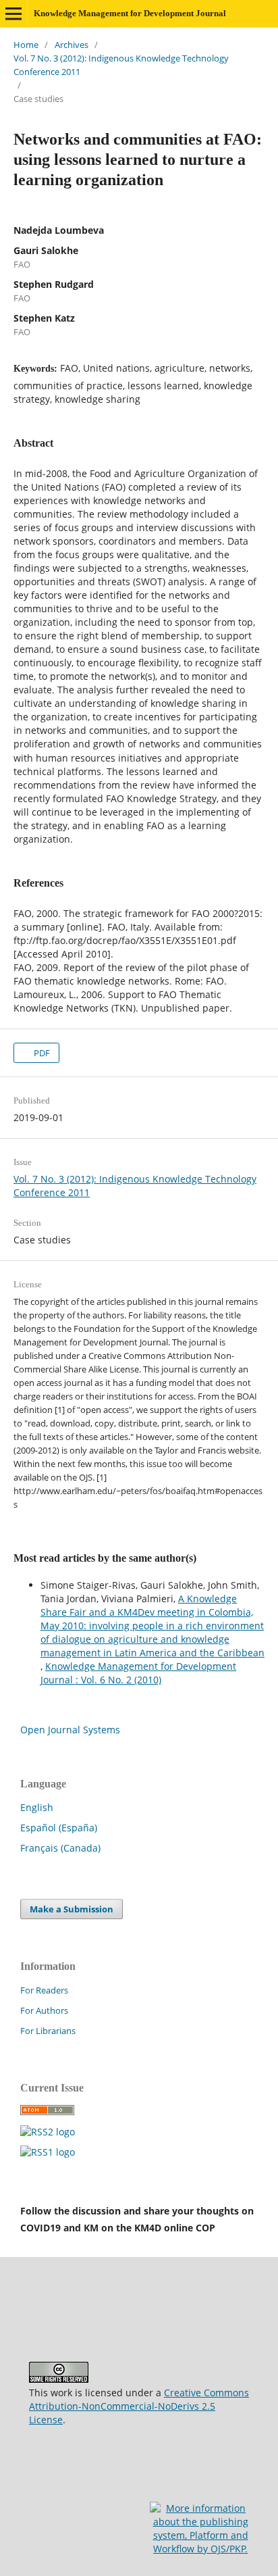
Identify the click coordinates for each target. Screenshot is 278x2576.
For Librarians (48, 2031)
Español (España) (59, 1828)
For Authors (44, 2010)
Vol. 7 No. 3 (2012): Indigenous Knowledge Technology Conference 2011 (121, 65)
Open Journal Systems (70, 1730)
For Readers (44, 1990)
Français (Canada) (60, 1848)
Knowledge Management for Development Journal (130, 13)
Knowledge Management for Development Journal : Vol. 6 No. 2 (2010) (138, 1673)
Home (26, 45)
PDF (41, 1053)
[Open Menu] (13, 14)
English (37, 1807)
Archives (72, 45)
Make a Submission (72, 1909)
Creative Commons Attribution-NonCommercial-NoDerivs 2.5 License (139, 2406)
